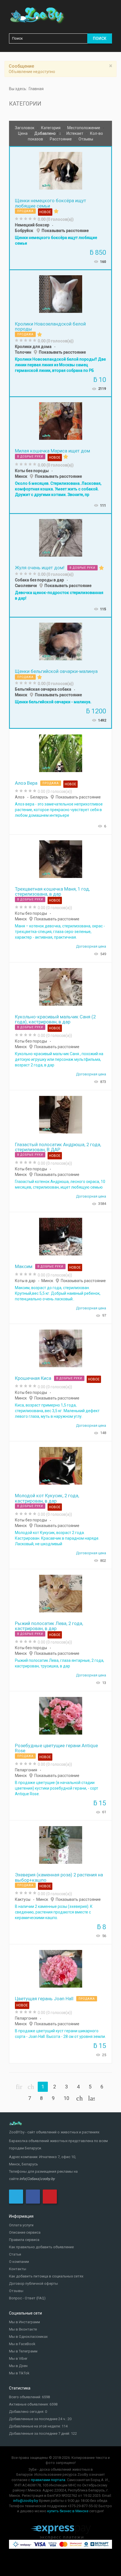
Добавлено (45, 133)
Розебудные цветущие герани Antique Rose (56, 1748)
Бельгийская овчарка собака (43, 689)
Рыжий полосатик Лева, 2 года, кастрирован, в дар (49, 1626)
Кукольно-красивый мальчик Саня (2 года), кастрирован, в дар (55, 1019)
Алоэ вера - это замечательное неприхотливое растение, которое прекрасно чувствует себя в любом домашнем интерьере (59, 810)
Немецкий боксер (32, 225)
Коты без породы (32, 471)
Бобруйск (24, 231)
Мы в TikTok (19, 2373)
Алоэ (20, 797)
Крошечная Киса (33, 1378)
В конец (91, 2098)
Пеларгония (26, 1770)
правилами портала (48, 2480)
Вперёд (80, 2098)
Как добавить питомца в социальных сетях (46, 2276)
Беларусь (39, 797)
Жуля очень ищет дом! (40, 568)
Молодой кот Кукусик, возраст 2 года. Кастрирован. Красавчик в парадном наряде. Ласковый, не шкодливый (57, 1538)
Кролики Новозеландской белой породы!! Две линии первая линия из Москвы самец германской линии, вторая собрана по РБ (60, 365)
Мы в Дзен (18, 2366)
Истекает (75, 133)
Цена (23, 133)
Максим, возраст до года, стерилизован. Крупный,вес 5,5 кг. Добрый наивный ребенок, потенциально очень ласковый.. (58, 1293)
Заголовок (25, 128)
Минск (21, 476)
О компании (19, 2262)
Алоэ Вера (26, 783)
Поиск (100, 38)
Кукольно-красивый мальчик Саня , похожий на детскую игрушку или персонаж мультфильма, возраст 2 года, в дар (59, 1059)
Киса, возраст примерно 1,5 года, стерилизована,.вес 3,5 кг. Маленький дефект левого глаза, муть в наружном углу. (57, 1411)
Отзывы (86, 139)
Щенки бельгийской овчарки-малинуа (56, 671)
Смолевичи (26, 586)
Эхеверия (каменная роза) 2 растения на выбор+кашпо (59, 1877)
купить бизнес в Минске (68, 2511)
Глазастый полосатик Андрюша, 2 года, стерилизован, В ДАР (58, 1147)
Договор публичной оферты (33, 2283)
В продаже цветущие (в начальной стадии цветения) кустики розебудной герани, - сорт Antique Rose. (57, 1788)
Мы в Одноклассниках (28, 2337)
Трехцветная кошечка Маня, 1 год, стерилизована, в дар (52, 891)
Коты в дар (25, 1281)
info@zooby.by (26, 2501)
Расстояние (61, 139)
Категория (51, 128)
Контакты (18, 2269)
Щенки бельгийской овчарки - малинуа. (53, 702)
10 (66, 2098)
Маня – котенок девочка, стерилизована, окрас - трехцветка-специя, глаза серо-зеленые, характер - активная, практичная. (60, 932)
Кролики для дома (33, 347)
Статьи (15, 2254)
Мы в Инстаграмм (24, 2322)
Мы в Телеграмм (23, 2351)
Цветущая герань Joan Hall (44, 1999)
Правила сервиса (24, 2240)
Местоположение (84, 128)
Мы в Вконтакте (23, 2329)
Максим (24, 1266)
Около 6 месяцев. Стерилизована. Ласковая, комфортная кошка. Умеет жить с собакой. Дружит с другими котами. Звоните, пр (58, 489)
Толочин (23, 352)
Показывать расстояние (65, 231)
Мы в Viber (18, 2358)
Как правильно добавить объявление (41, 2247)
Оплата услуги (21, 2225)
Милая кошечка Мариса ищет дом (52, 451)
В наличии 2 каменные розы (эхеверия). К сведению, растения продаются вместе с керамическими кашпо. (54, 1912)
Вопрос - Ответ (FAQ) (27, 2298)
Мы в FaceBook (22, 2344)
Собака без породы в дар (39, 580)
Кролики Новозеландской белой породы (50, 326)
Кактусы (23, 1899)
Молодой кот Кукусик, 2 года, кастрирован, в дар (47, 1498)
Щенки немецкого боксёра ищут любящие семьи (51, 203)
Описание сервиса (25, 2232)
